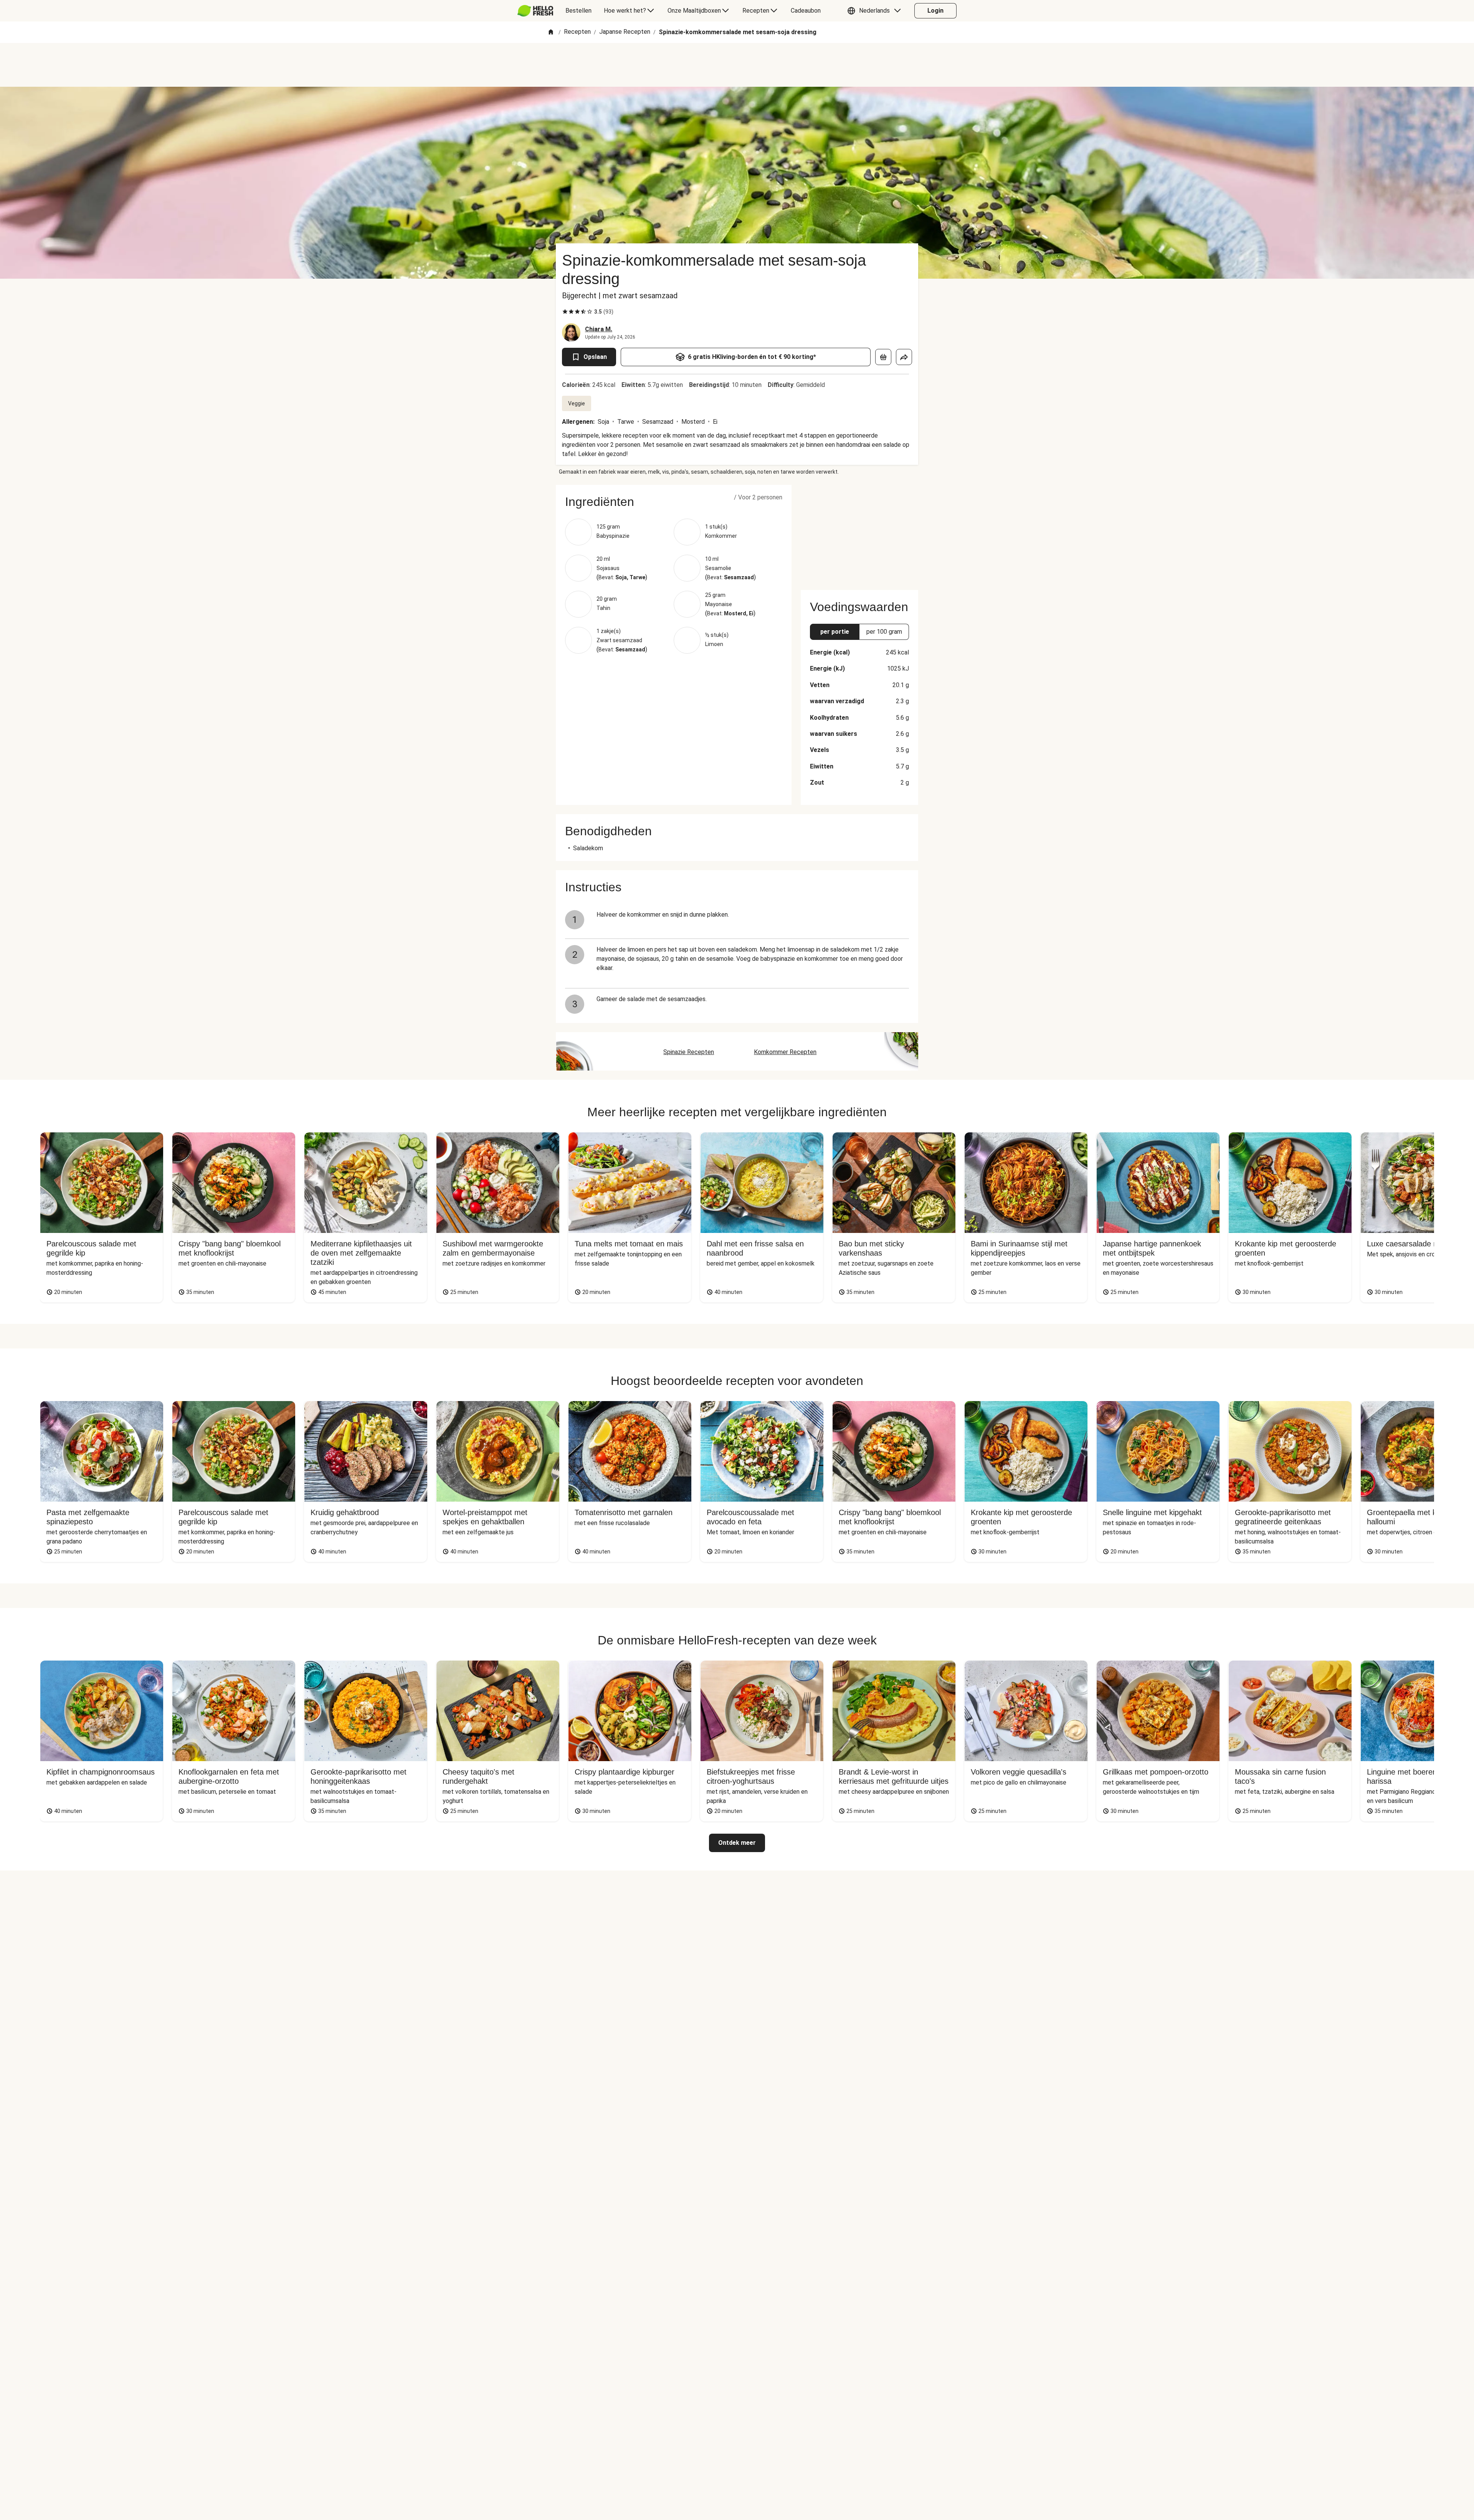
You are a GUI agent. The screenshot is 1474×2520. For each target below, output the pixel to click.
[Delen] (904, 357)
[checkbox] (565, 312)
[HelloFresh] (535, 11)
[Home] (551, 32)
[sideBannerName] (859, 533)
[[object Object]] (883, 357)
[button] (876, 11)
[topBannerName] (737, 65)
